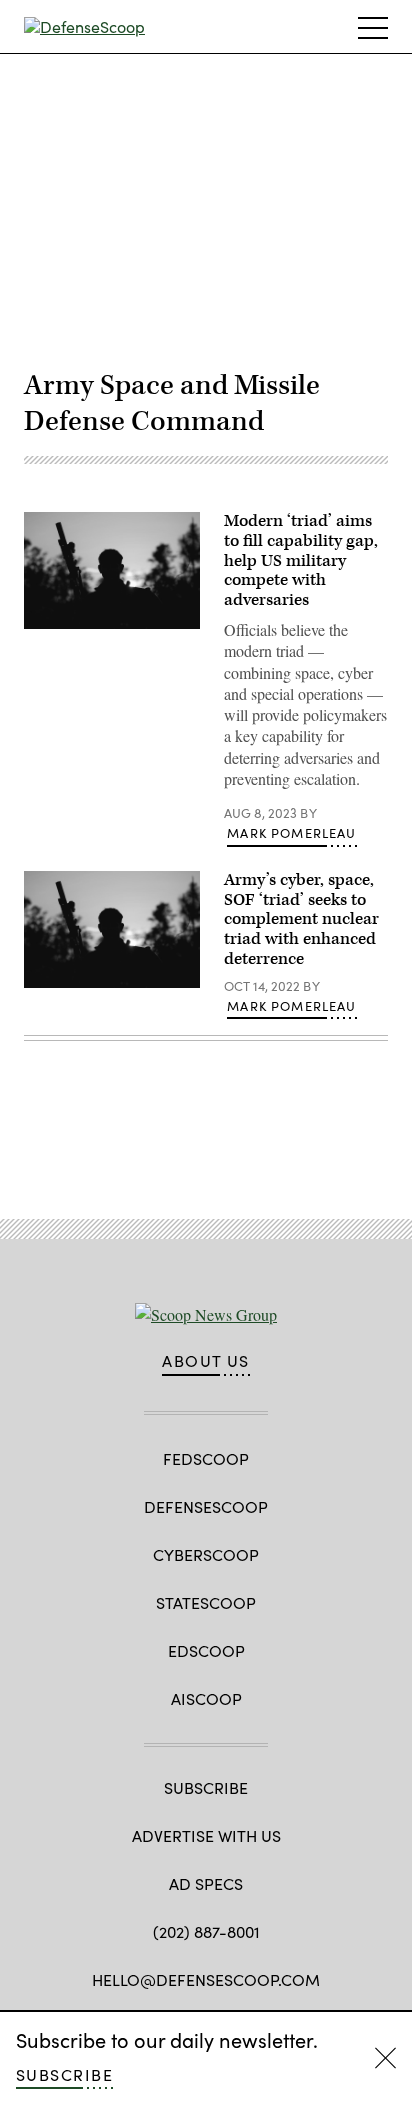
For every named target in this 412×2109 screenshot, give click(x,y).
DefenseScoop (206, 1506)
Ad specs (206, 1883)
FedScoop (206, 1458)
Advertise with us (206, 1835)
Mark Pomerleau (291, 833)
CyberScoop (206, 1554)
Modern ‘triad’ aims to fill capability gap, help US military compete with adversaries (301, 560)
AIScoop (206, 1698)
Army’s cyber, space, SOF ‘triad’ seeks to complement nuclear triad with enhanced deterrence (301, 919)
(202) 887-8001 (206, 1931)
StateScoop (206, 1602)
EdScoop (206, 1650)
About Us (206, 1361)
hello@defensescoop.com (206, 1979)
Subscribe (64, 2074)
